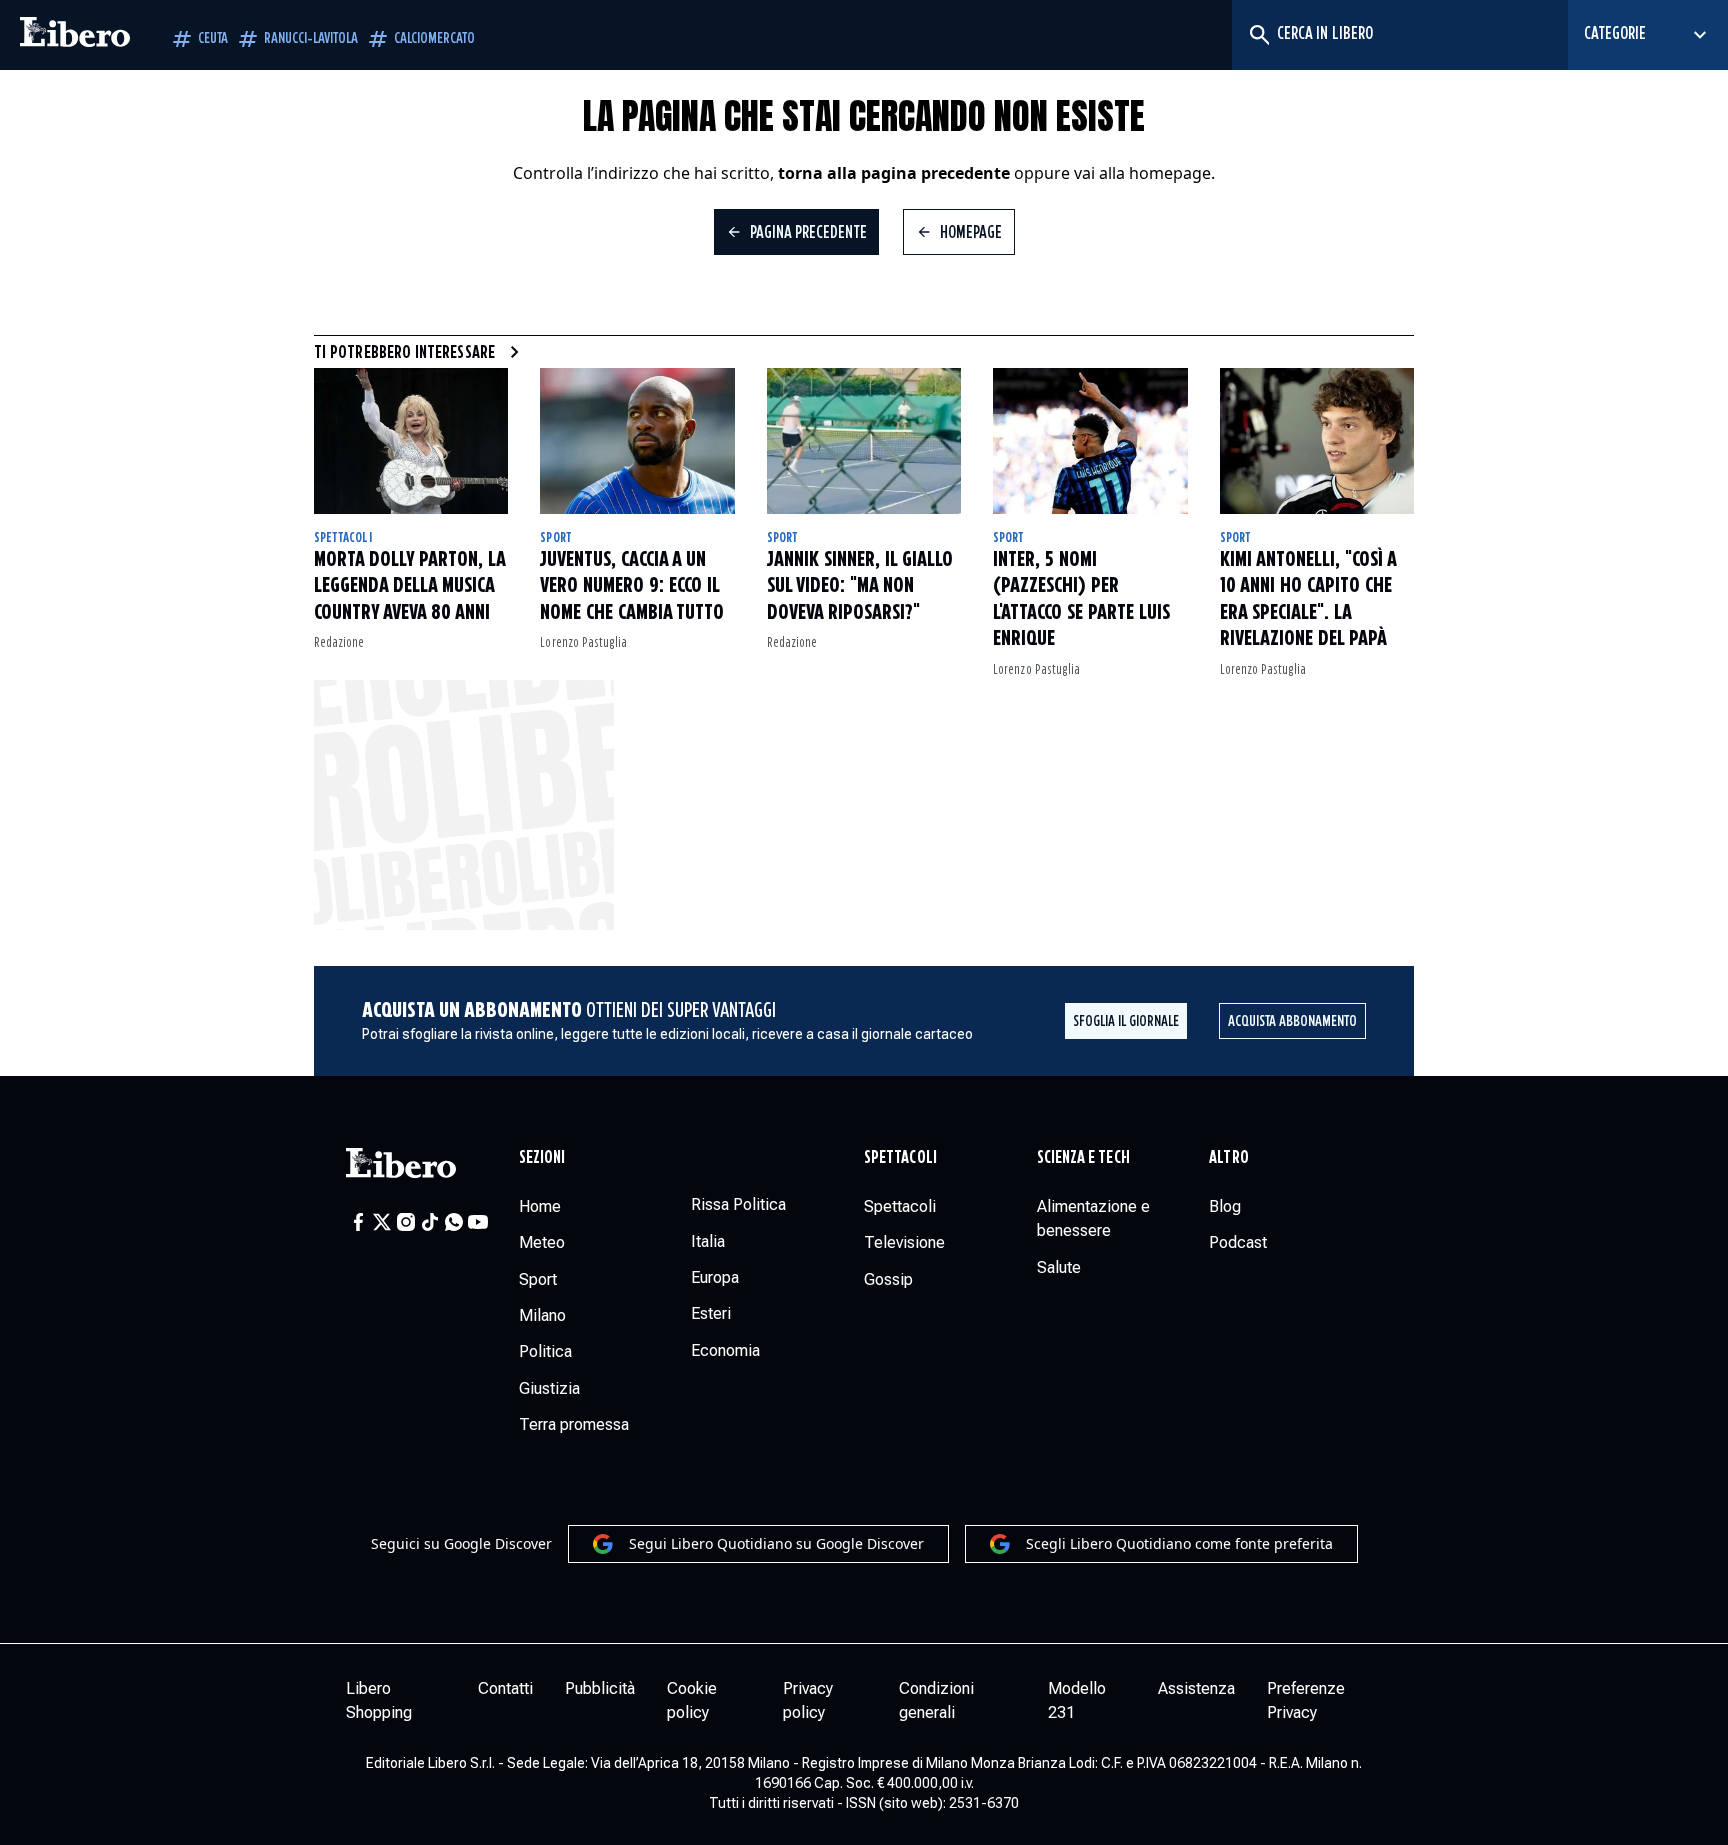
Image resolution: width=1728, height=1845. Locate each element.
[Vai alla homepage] (75, 35)
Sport (555, 538)
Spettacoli (343, 538)
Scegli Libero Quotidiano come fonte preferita (1179, 1543)
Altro (1228, 1158)
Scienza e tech (1083, 1158)
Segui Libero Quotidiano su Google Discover (776, 1543)
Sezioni (542, 1158)
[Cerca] (1258, 35)
